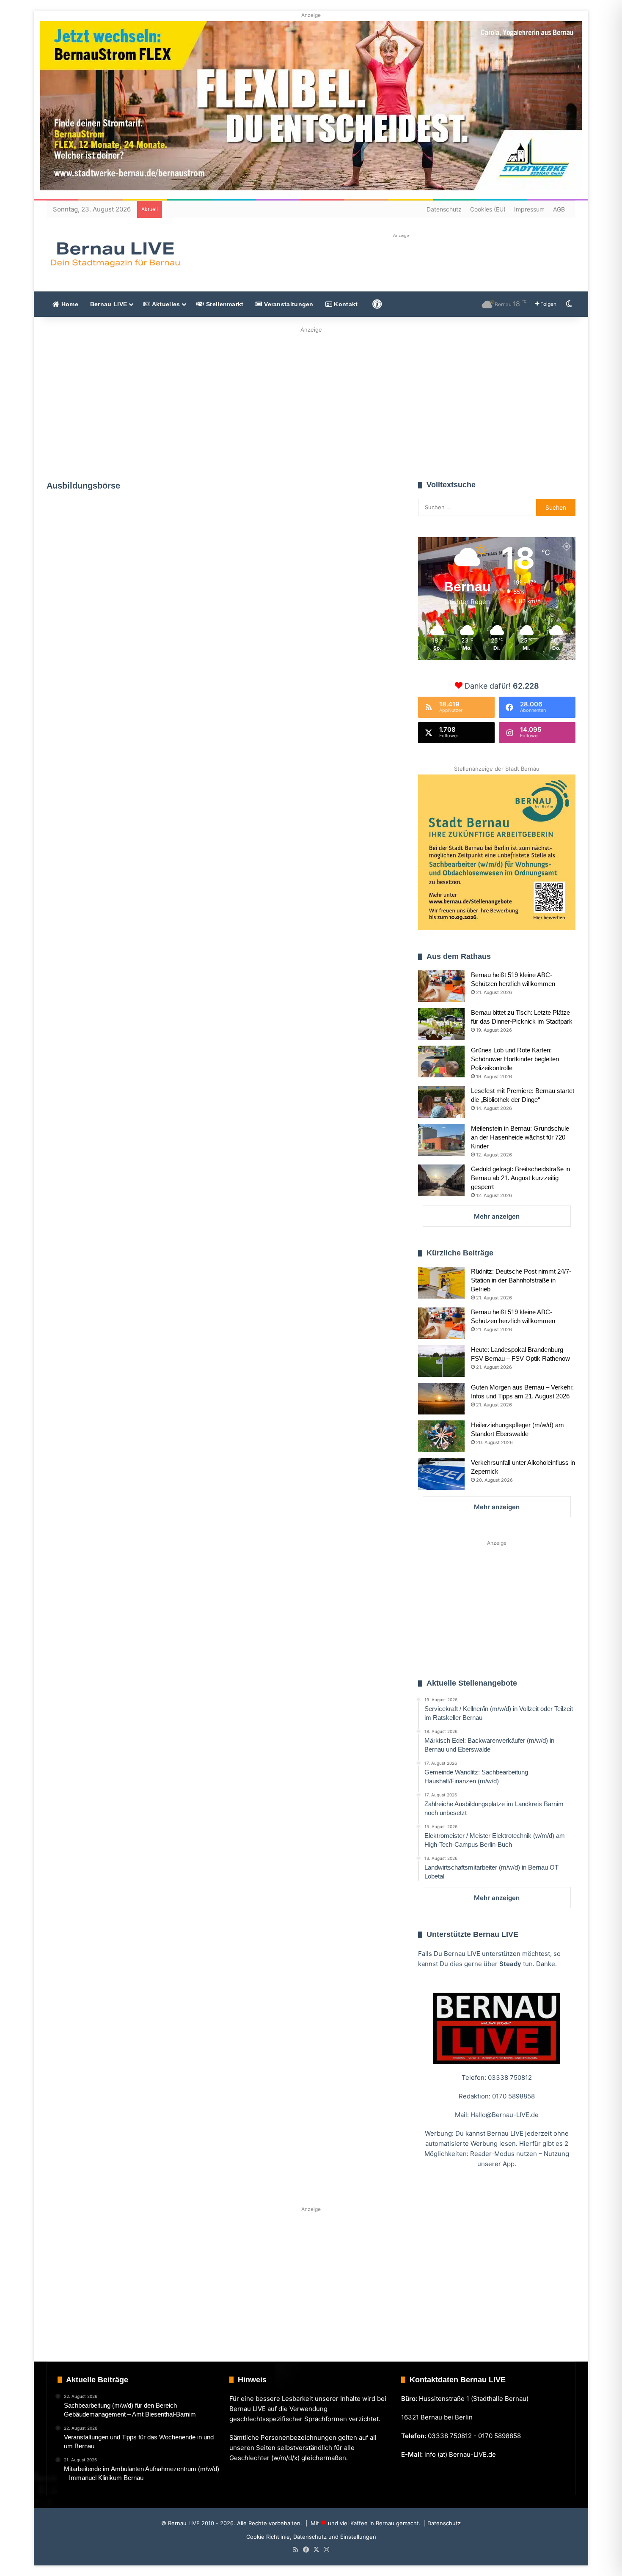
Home (69, 304)
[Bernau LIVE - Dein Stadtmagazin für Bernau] (115, 254)
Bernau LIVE (109, 304)
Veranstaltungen (288, 304)
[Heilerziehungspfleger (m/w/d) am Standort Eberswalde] (441, 1436)
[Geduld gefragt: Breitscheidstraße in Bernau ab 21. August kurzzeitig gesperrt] (441, 1180)
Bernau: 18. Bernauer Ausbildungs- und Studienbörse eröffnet (304, 667)
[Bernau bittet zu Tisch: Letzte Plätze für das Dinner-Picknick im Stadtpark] (441, 1024)
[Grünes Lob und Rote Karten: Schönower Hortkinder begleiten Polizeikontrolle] (441, 1061)
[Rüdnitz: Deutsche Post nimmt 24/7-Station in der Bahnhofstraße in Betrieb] (441, 1283)
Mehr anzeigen (497, 1216)
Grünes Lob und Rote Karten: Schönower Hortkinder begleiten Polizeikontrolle (515, 1059)
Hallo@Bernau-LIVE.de (505, 2115)
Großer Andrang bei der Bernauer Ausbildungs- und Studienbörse (126, 603)
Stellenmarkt (224, 304)
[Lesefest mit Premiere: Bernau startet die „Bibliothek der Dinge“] (441, 1102)
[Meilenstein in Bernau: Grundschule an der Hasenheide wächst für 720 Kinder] (441, 1140)
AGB (559, 209)
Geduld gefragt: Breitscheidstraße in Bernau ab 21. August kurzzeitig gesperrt (520, 1178)
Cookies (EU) (488, 209)
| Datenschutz (442, 2523)
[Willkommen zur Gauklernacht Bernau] (311, 401)
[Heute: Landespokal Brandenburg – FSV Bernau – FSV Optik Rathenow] (441, 1361)
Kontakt (345, 304)
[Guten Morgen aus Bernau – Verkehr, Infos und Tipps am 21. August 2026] (441, 1399)
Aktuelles (165, 304)
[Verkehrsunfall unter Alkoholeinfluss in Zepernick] (441, 1474)
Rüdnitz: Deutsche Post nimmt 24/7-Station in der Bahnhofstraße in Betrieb (521, 1280)
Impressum (529, 209)
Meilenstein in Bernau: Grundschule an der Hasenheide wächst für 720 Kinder (520, 1137)
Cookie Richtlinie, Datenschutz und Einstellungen (311, 2537)
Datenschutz (444, 209)
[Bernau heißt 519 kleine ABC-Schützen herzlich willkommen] (441, 986)
